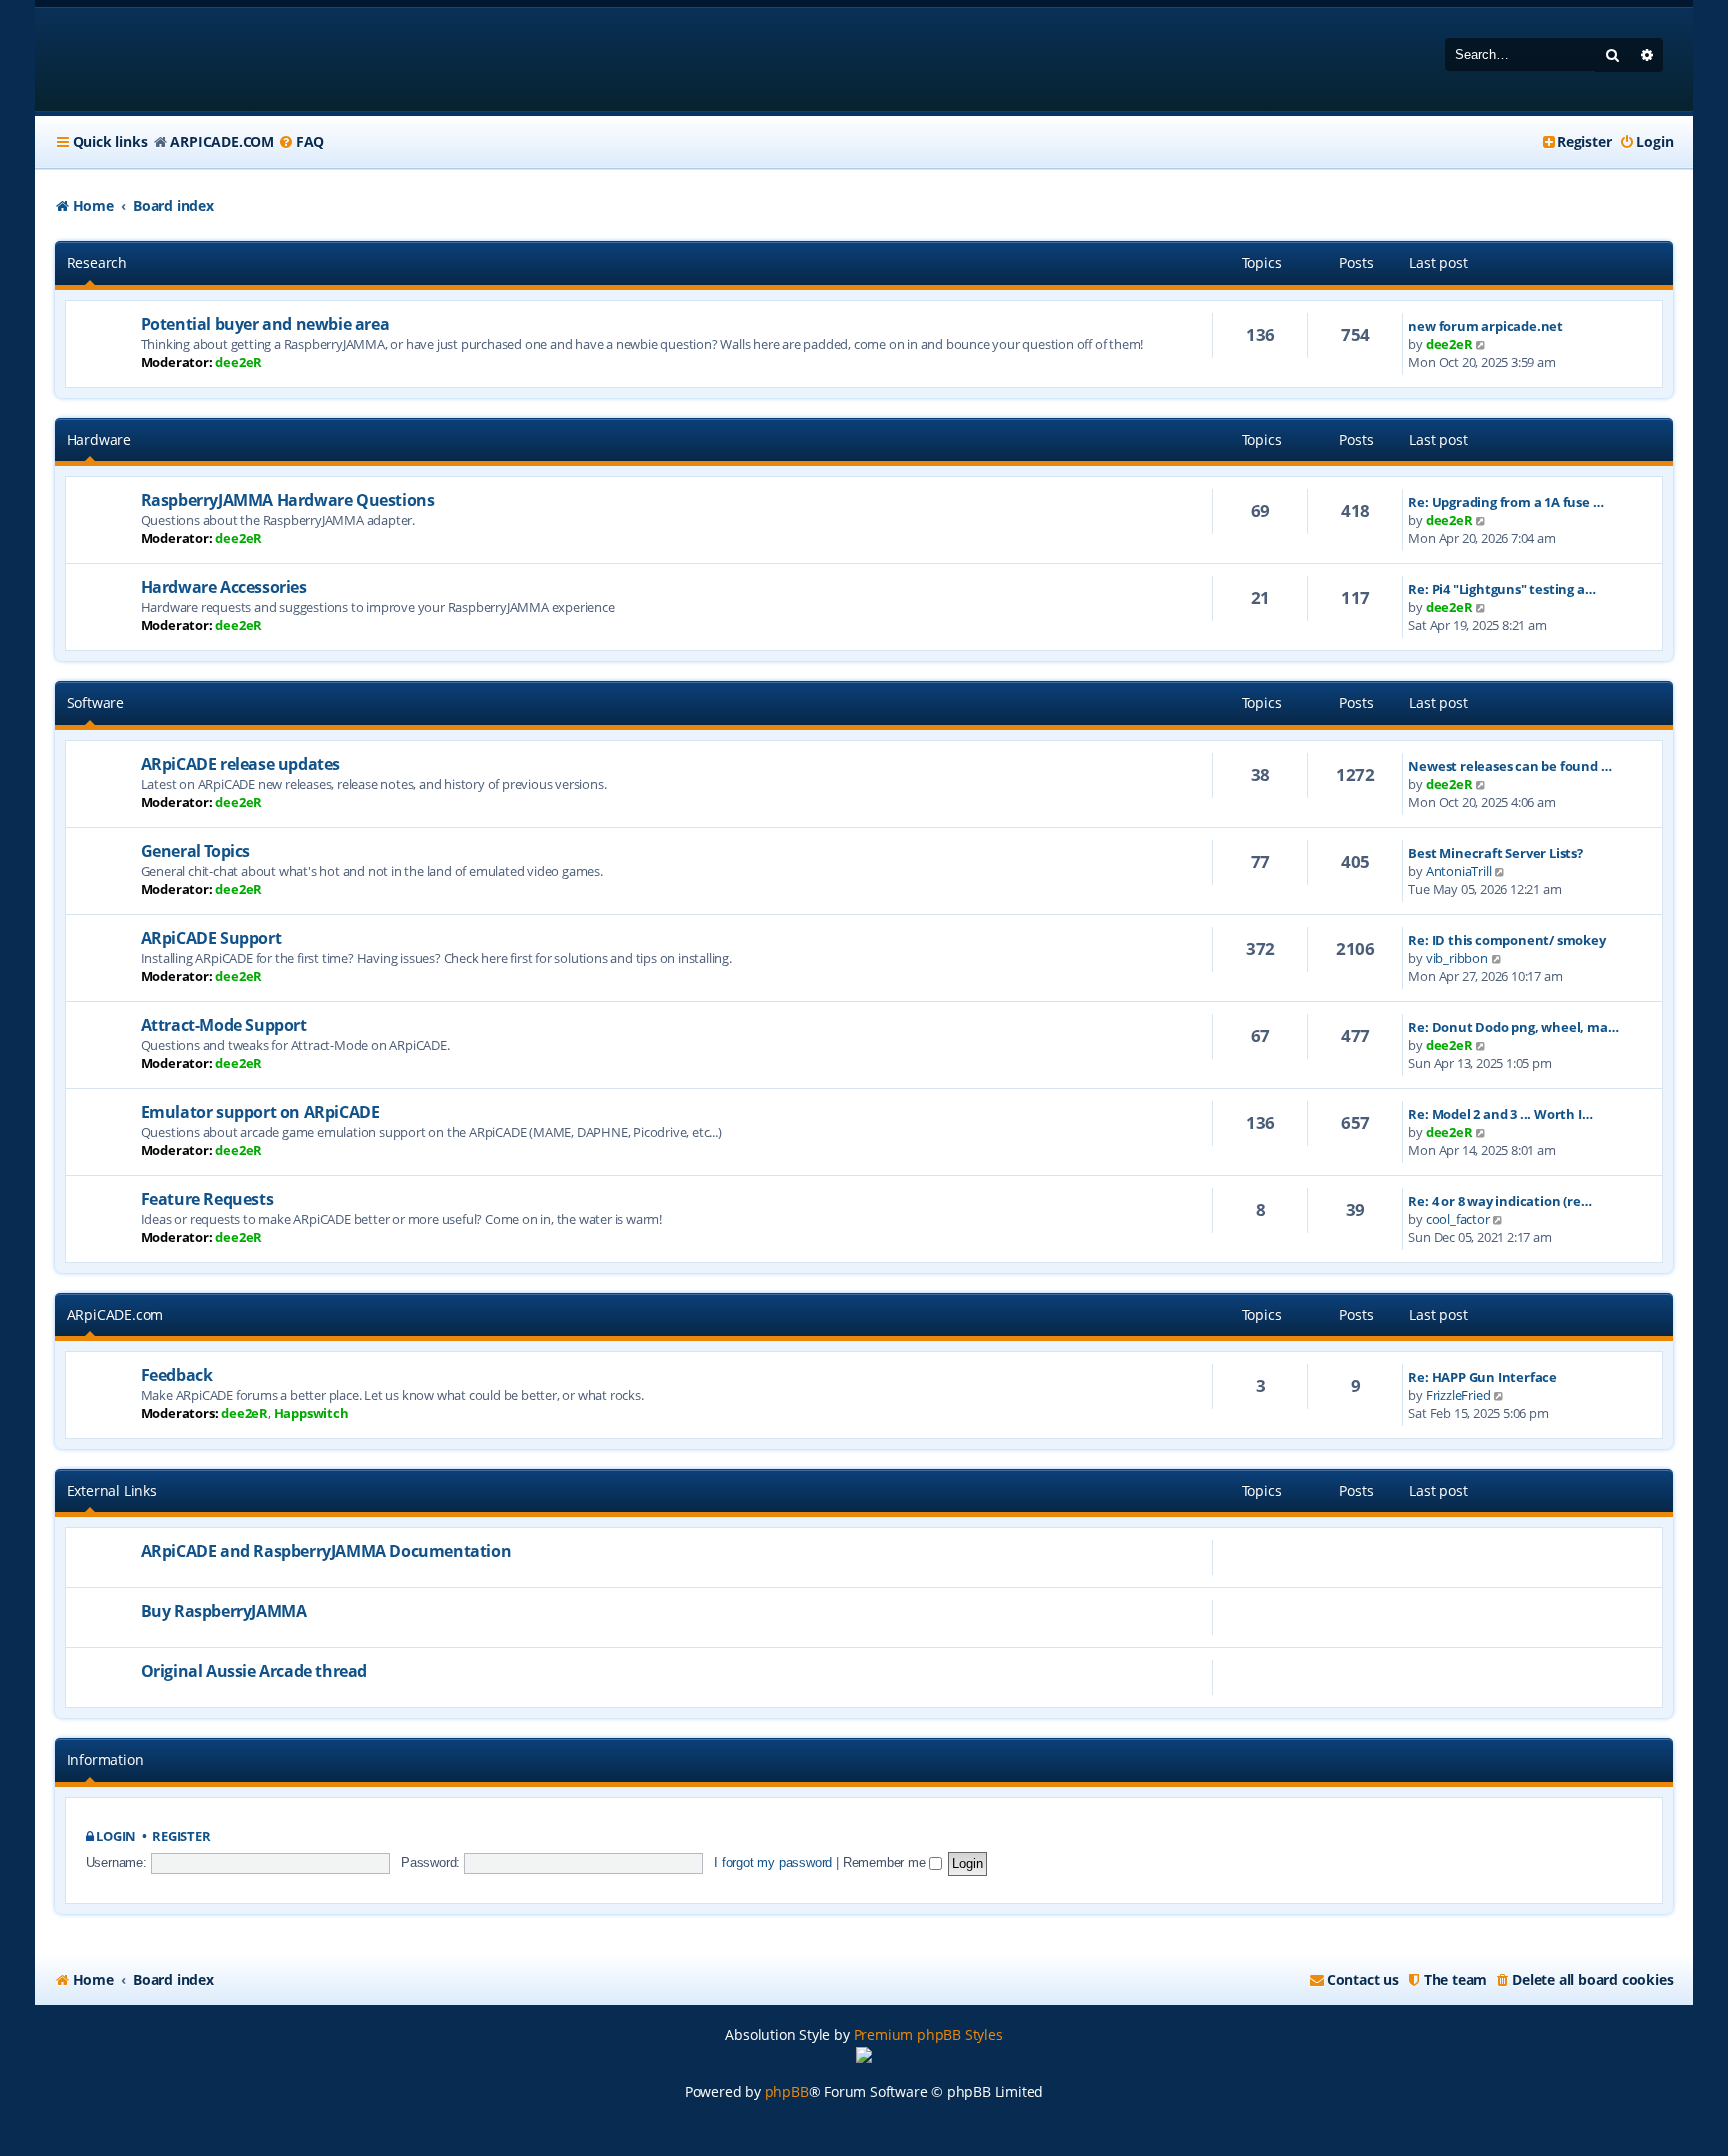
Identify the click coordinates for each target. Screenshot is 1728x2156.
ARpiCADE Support (211, 938)
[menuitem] (301, 142)
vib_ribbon (1457, 958)
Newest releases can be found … (1509, 766)
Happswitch (311, 1413)
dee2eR (238, 362)
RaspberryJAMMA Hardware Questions (288, 500)
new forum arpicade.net (1485, 326)
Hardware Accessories (224, 587)
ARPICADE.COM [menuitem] (222, 141)
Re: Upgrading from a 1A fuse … (1505, 502)
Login (116, 1836)
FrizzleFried (1458, 1395)
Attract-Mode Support (224, 1025)
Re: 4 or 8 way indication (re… (1499, 1201)
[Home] (183, 59)
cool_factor (1458, 1219)
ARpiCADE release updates (240, 764)
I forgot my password (773, 1862)
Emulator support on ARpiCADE (260, 1112)
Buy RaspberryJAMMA (224, 1611)
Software (95, 702)
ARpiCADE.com (115, 1314)
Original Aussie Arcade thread (254, 1671)
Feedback (177, 1375)
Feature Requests (207, 1199)
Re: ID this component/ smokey (1506, 940)
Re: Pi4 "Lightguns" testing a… (1501, 589)
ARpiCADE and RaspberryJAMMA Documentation (326, 1551)
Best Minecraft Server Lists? (1495, 853)
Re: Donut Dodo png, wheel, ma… (1513, 1027)
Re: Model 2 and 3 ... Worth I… (1500, 1114)
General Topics (195, 851)
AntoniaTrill (1459, 871)
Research (97, 262)
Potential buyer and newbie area (265, 324)
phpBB (787, 2091)
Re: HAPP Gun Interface (1482, 1377)
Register (181, 1836)
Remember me (886, 1862)
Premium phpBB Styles (928, 2034)
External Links (112, 1490)
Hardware (99, 439)
